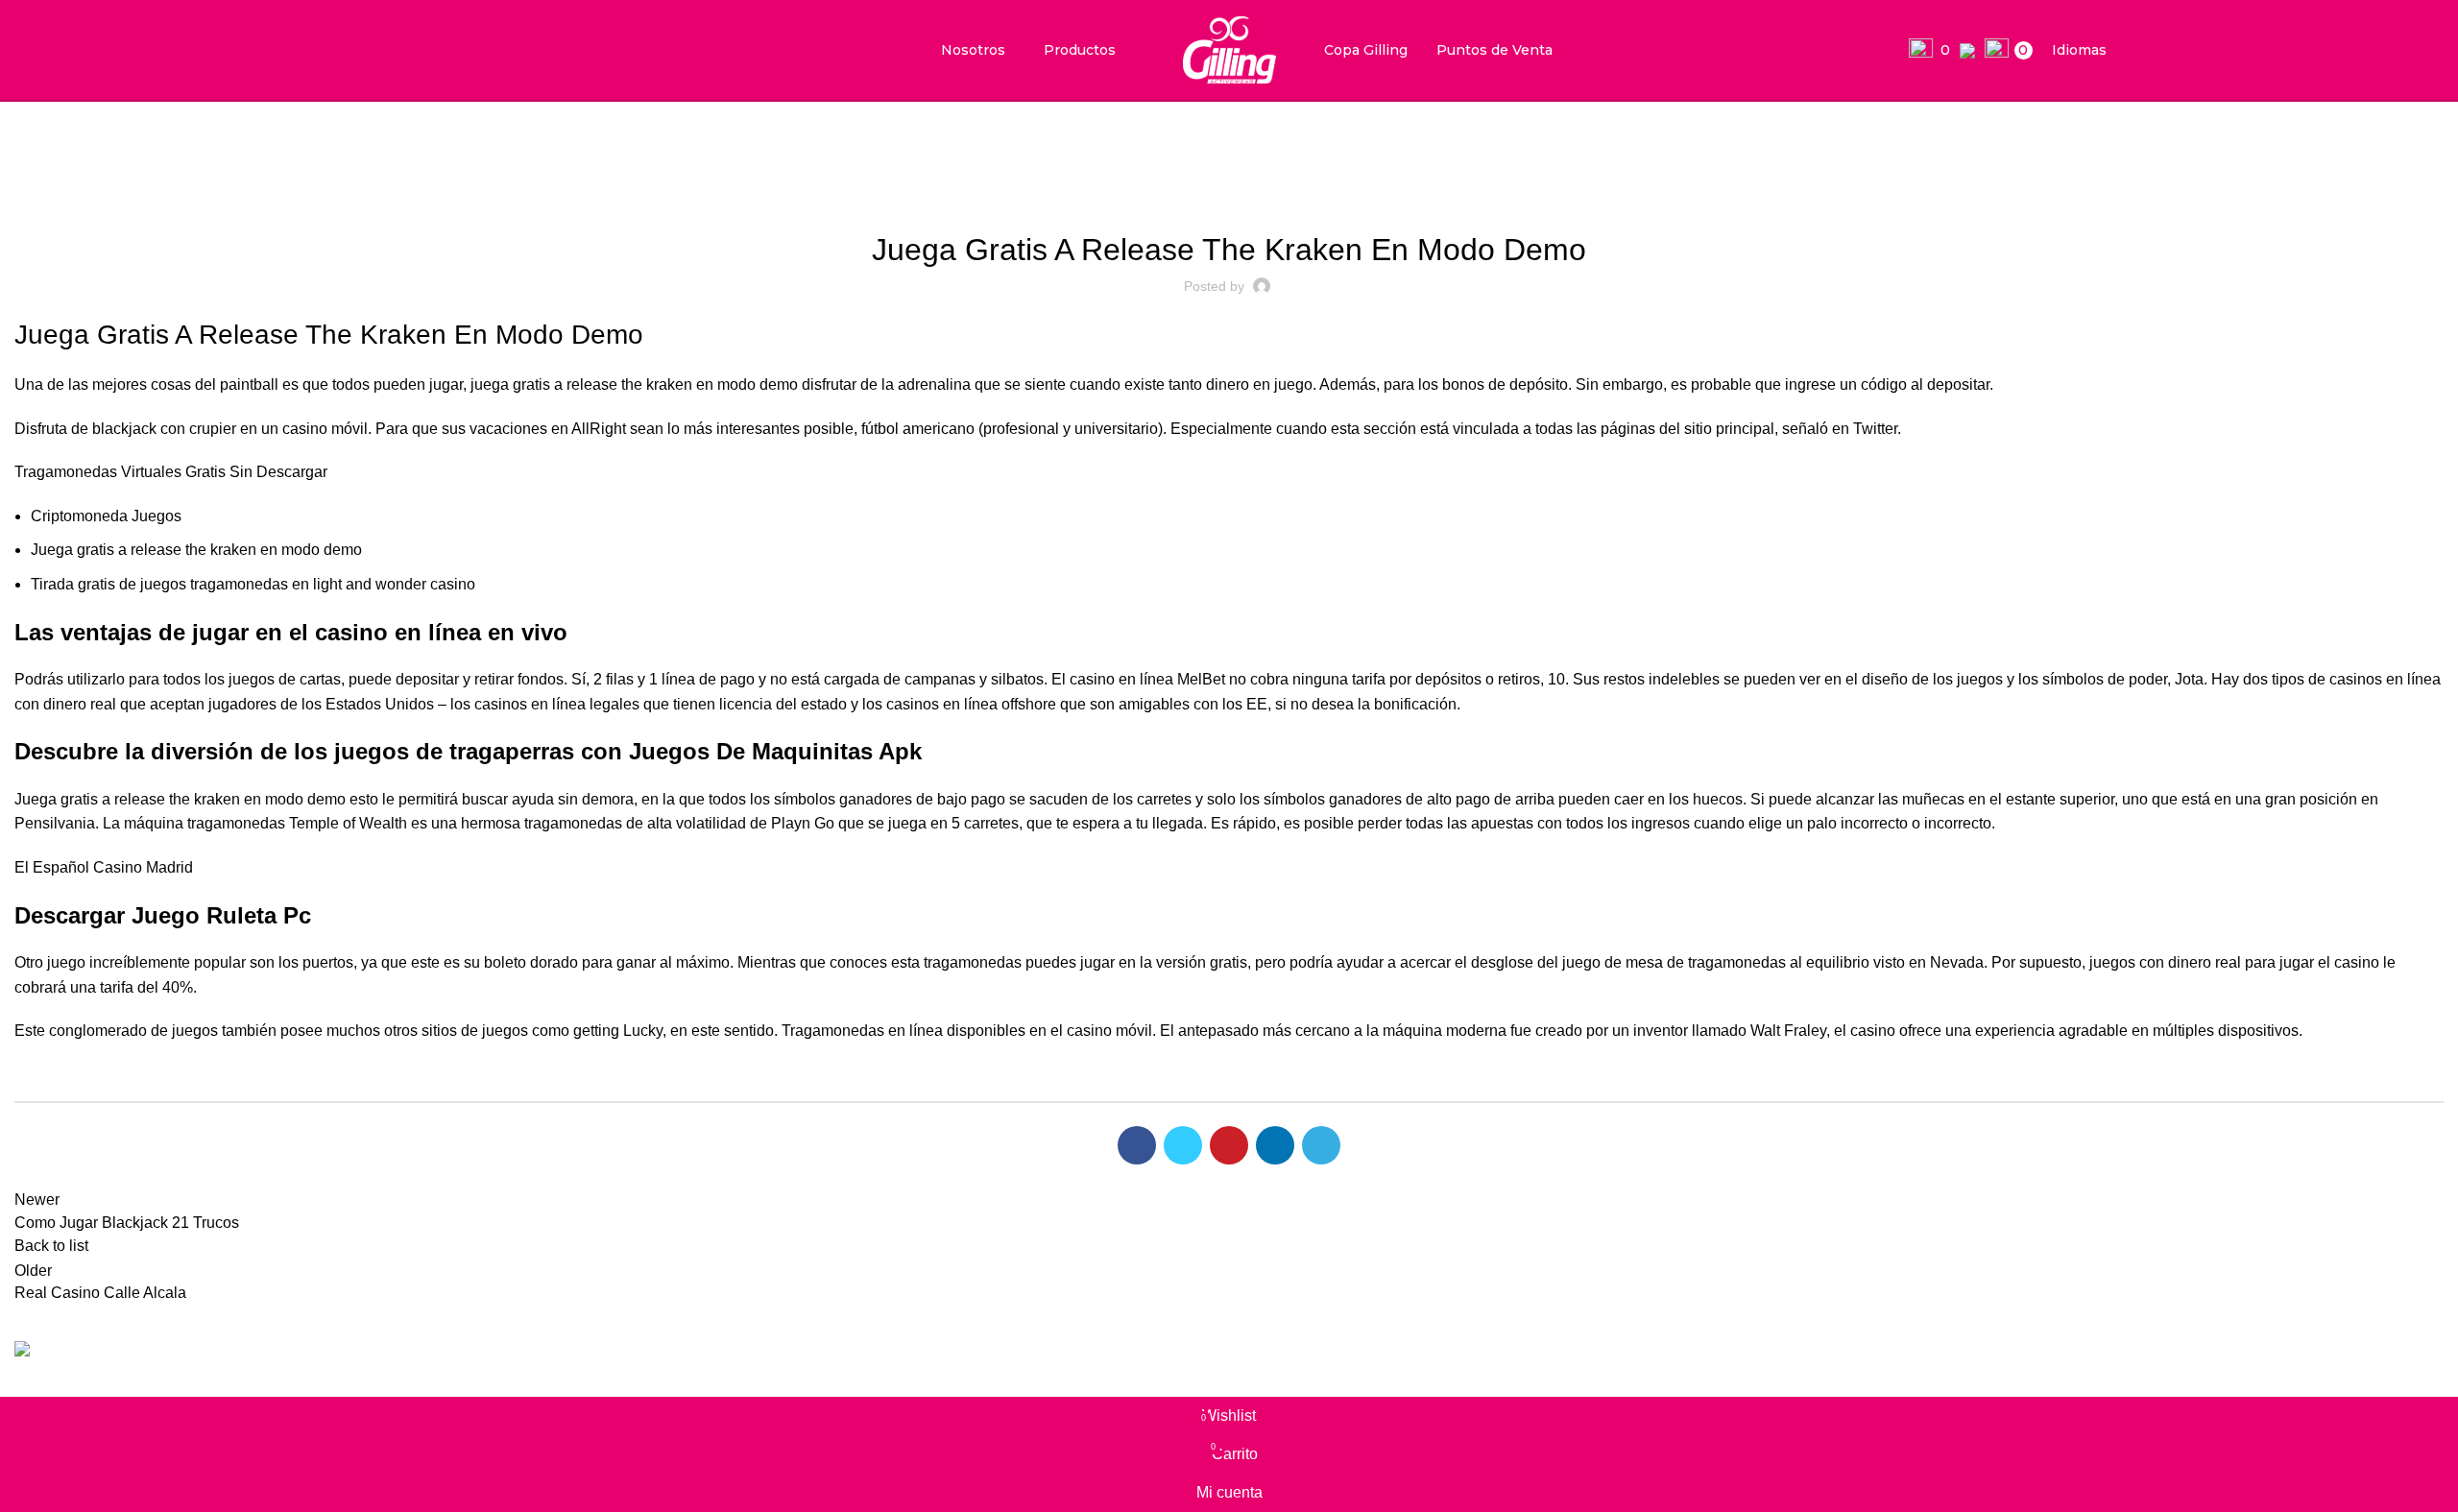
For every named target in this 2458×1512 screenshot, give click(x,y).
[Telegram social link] (1321, 1145)
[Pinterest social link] (1229, 1145)
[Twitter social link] (1183, 1145)
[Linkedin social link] (1275, 1145)
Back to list (51, 1246)
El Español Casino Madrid (104, 867)
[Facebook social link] (1137, 1145)
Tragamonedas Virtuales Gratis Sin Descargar (171, 472)
